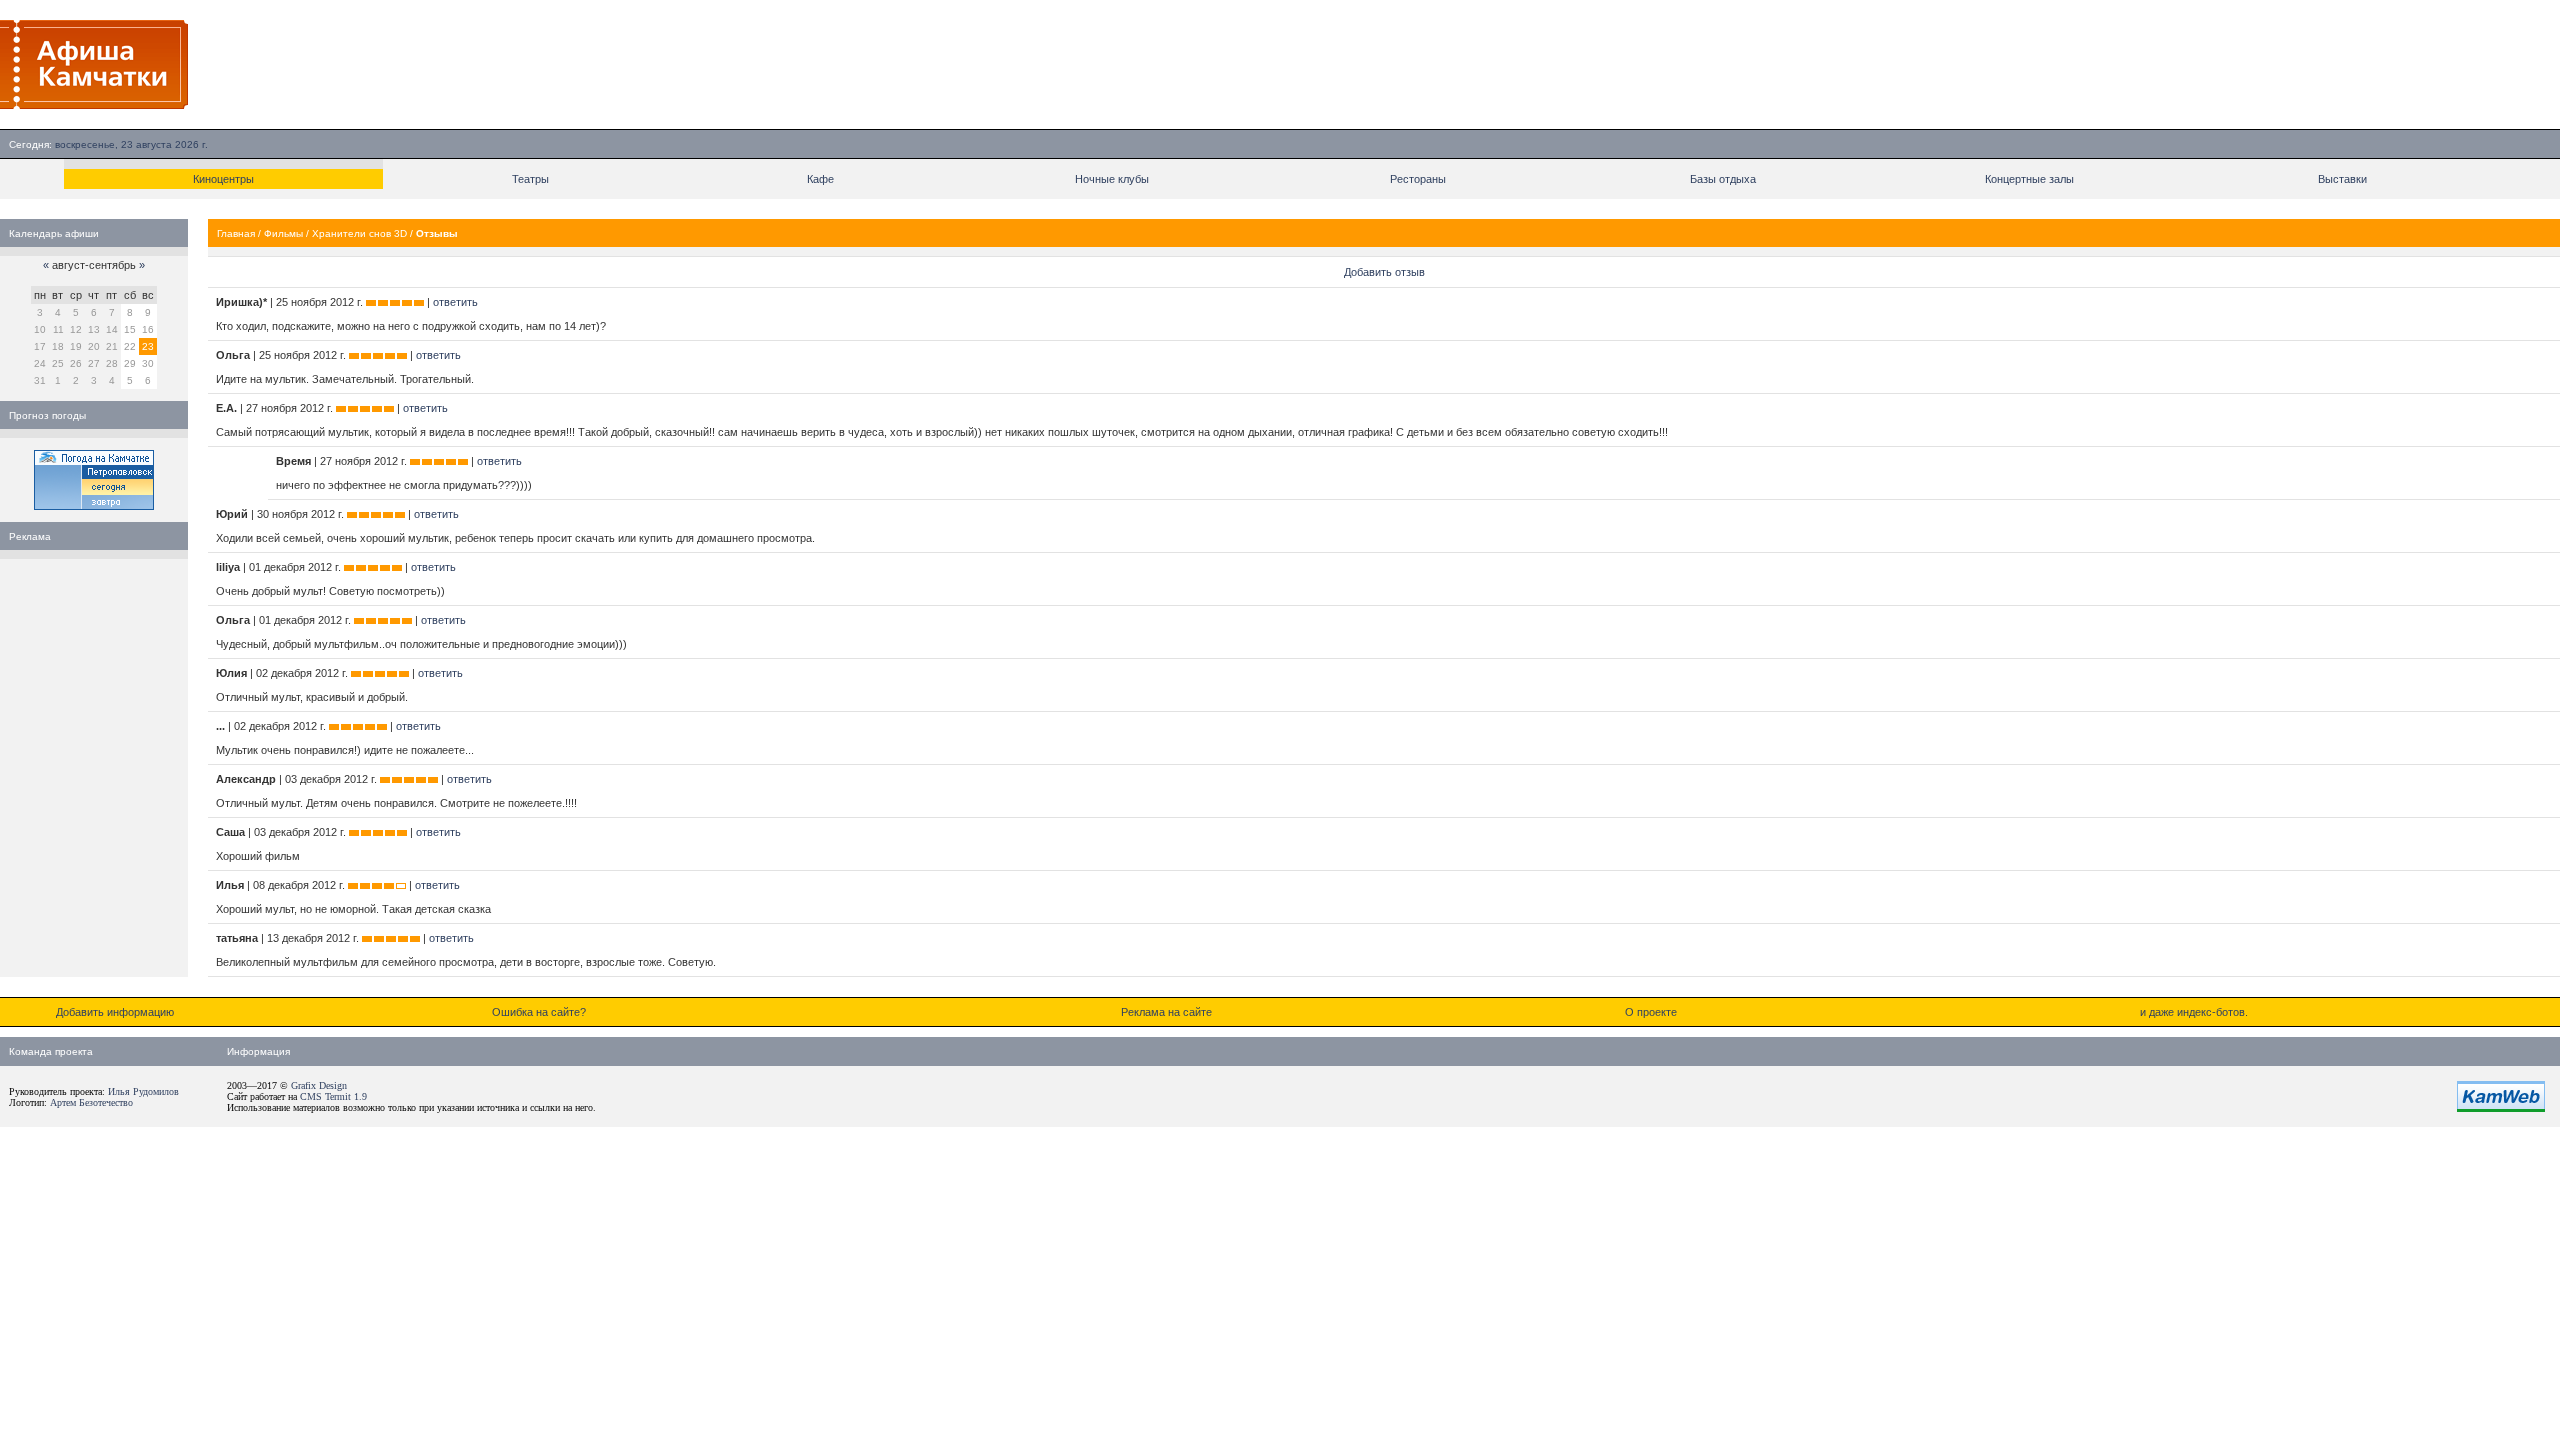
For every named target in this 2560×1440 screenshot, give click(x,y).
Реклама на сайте (1166, 1012)
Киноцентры (223, 179)
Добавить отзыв (1384, 272)
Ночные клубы (1112, 179)
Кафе (820, 179)
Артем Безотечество (91, 1102)
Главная (236, 233)
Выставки (2342, 179)
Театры (530, 179)
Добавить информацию (115, 1012)
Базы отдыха (1723, 179)
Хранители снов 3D (359, 233)
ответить (455, 302)
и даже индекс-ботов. (2194, 1012)
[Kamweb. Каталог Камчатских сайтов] (2501, 1108)
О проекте (1651, 1012)
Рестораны (1418, 179)
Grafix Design (319, 1085)
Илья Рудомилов (143, 1091)
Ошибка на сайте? (539, 1012)
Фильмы (283, 233)
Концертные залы (2029, 179)
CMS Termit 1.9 (333, 1096)
